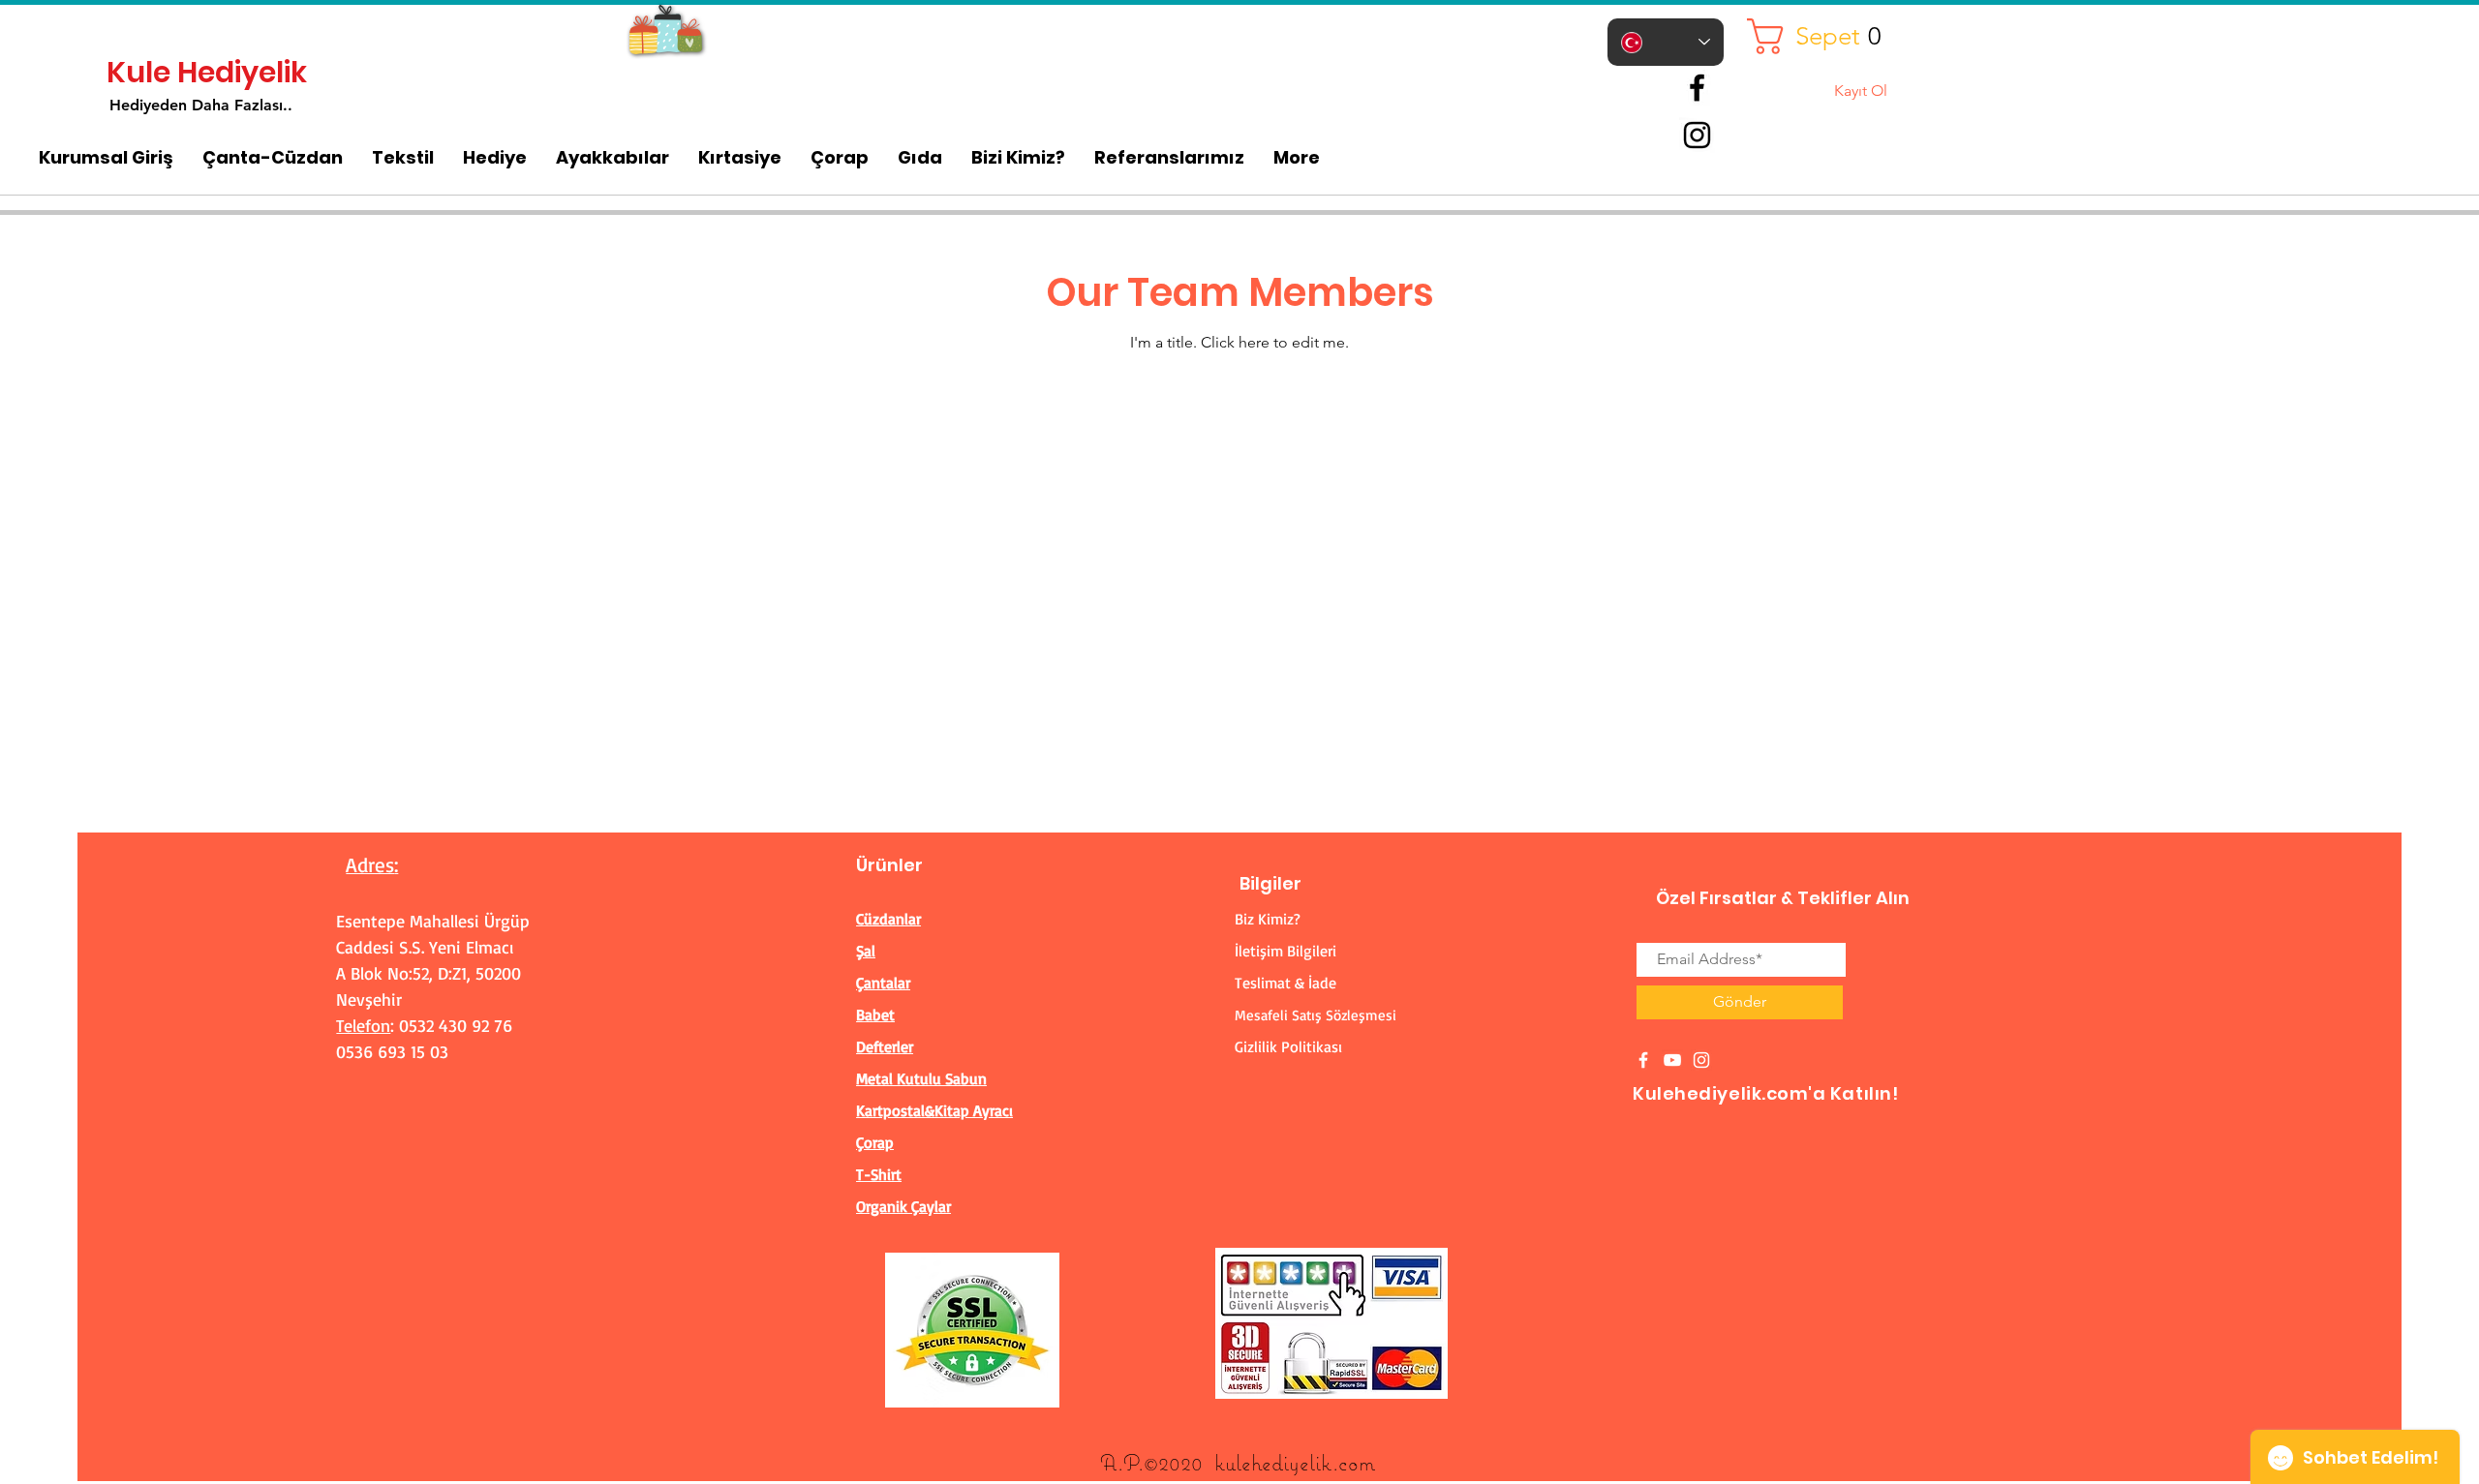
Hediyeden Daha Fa (181, 105)
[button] (1821, 36)
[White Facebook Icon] (1643, 1060)
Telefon (363, 1025)
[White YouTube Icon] (1672, 1060)
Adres (370, 864)
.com (1354, 1462)
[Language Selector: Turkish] (1666, 42)
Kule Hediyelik (207, 72)
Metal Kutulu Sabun (921, 1078)
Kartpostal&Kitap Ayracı (934, 1110)
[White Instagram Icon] (1701, 1060)
